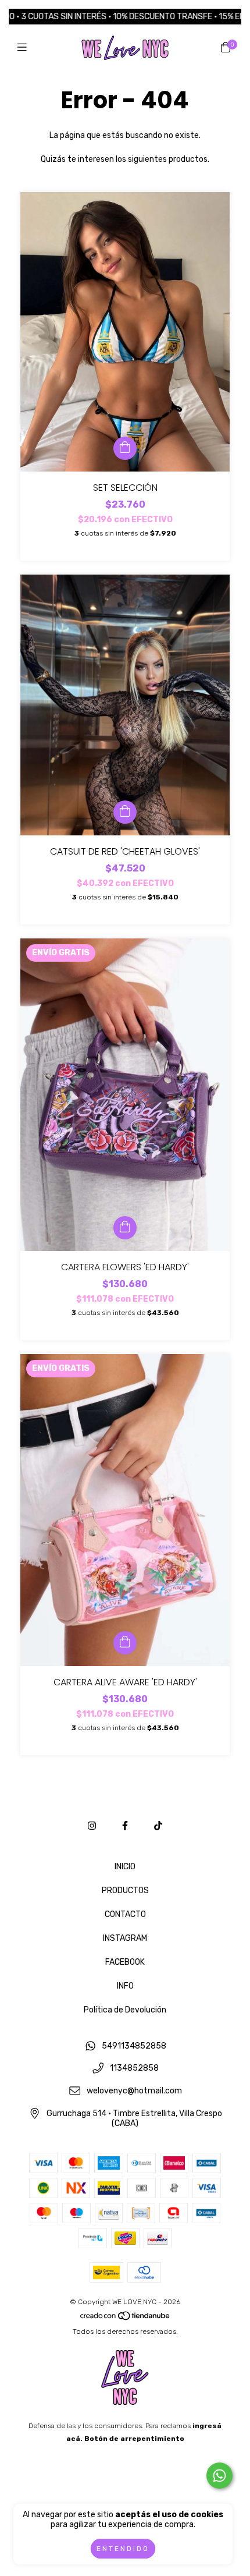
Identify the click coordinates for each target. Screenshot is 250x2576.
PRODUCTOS (125, 1891)
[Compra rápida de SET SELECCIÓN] (125, 448)
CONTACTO (125, 1914)
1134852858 (134, 2069)
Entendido (123, 2549)
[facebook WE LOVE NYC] (125, 1826)
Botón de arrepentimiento (134, 2439)
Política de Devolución (125, 2010)
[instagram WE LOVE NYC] (92, 1826)
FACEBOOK (125, 1962)
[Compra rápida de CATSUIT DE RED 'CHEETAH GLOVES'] (125, 812)
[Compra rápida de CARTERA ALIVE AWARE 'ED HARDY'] (125, 1643)
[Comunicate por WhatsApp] (219, 2476)
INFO (125, 1986)
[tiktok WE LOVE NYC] (158, 1826)
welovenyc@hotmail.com (134, 2091)
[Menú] (25, 48)
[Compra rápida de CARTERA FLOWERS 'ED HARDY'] (125, 1228)
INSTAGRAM (125, 1938)
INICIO (125, 1867)
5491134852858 (134, 2046)
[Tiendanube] (126, 2319)
